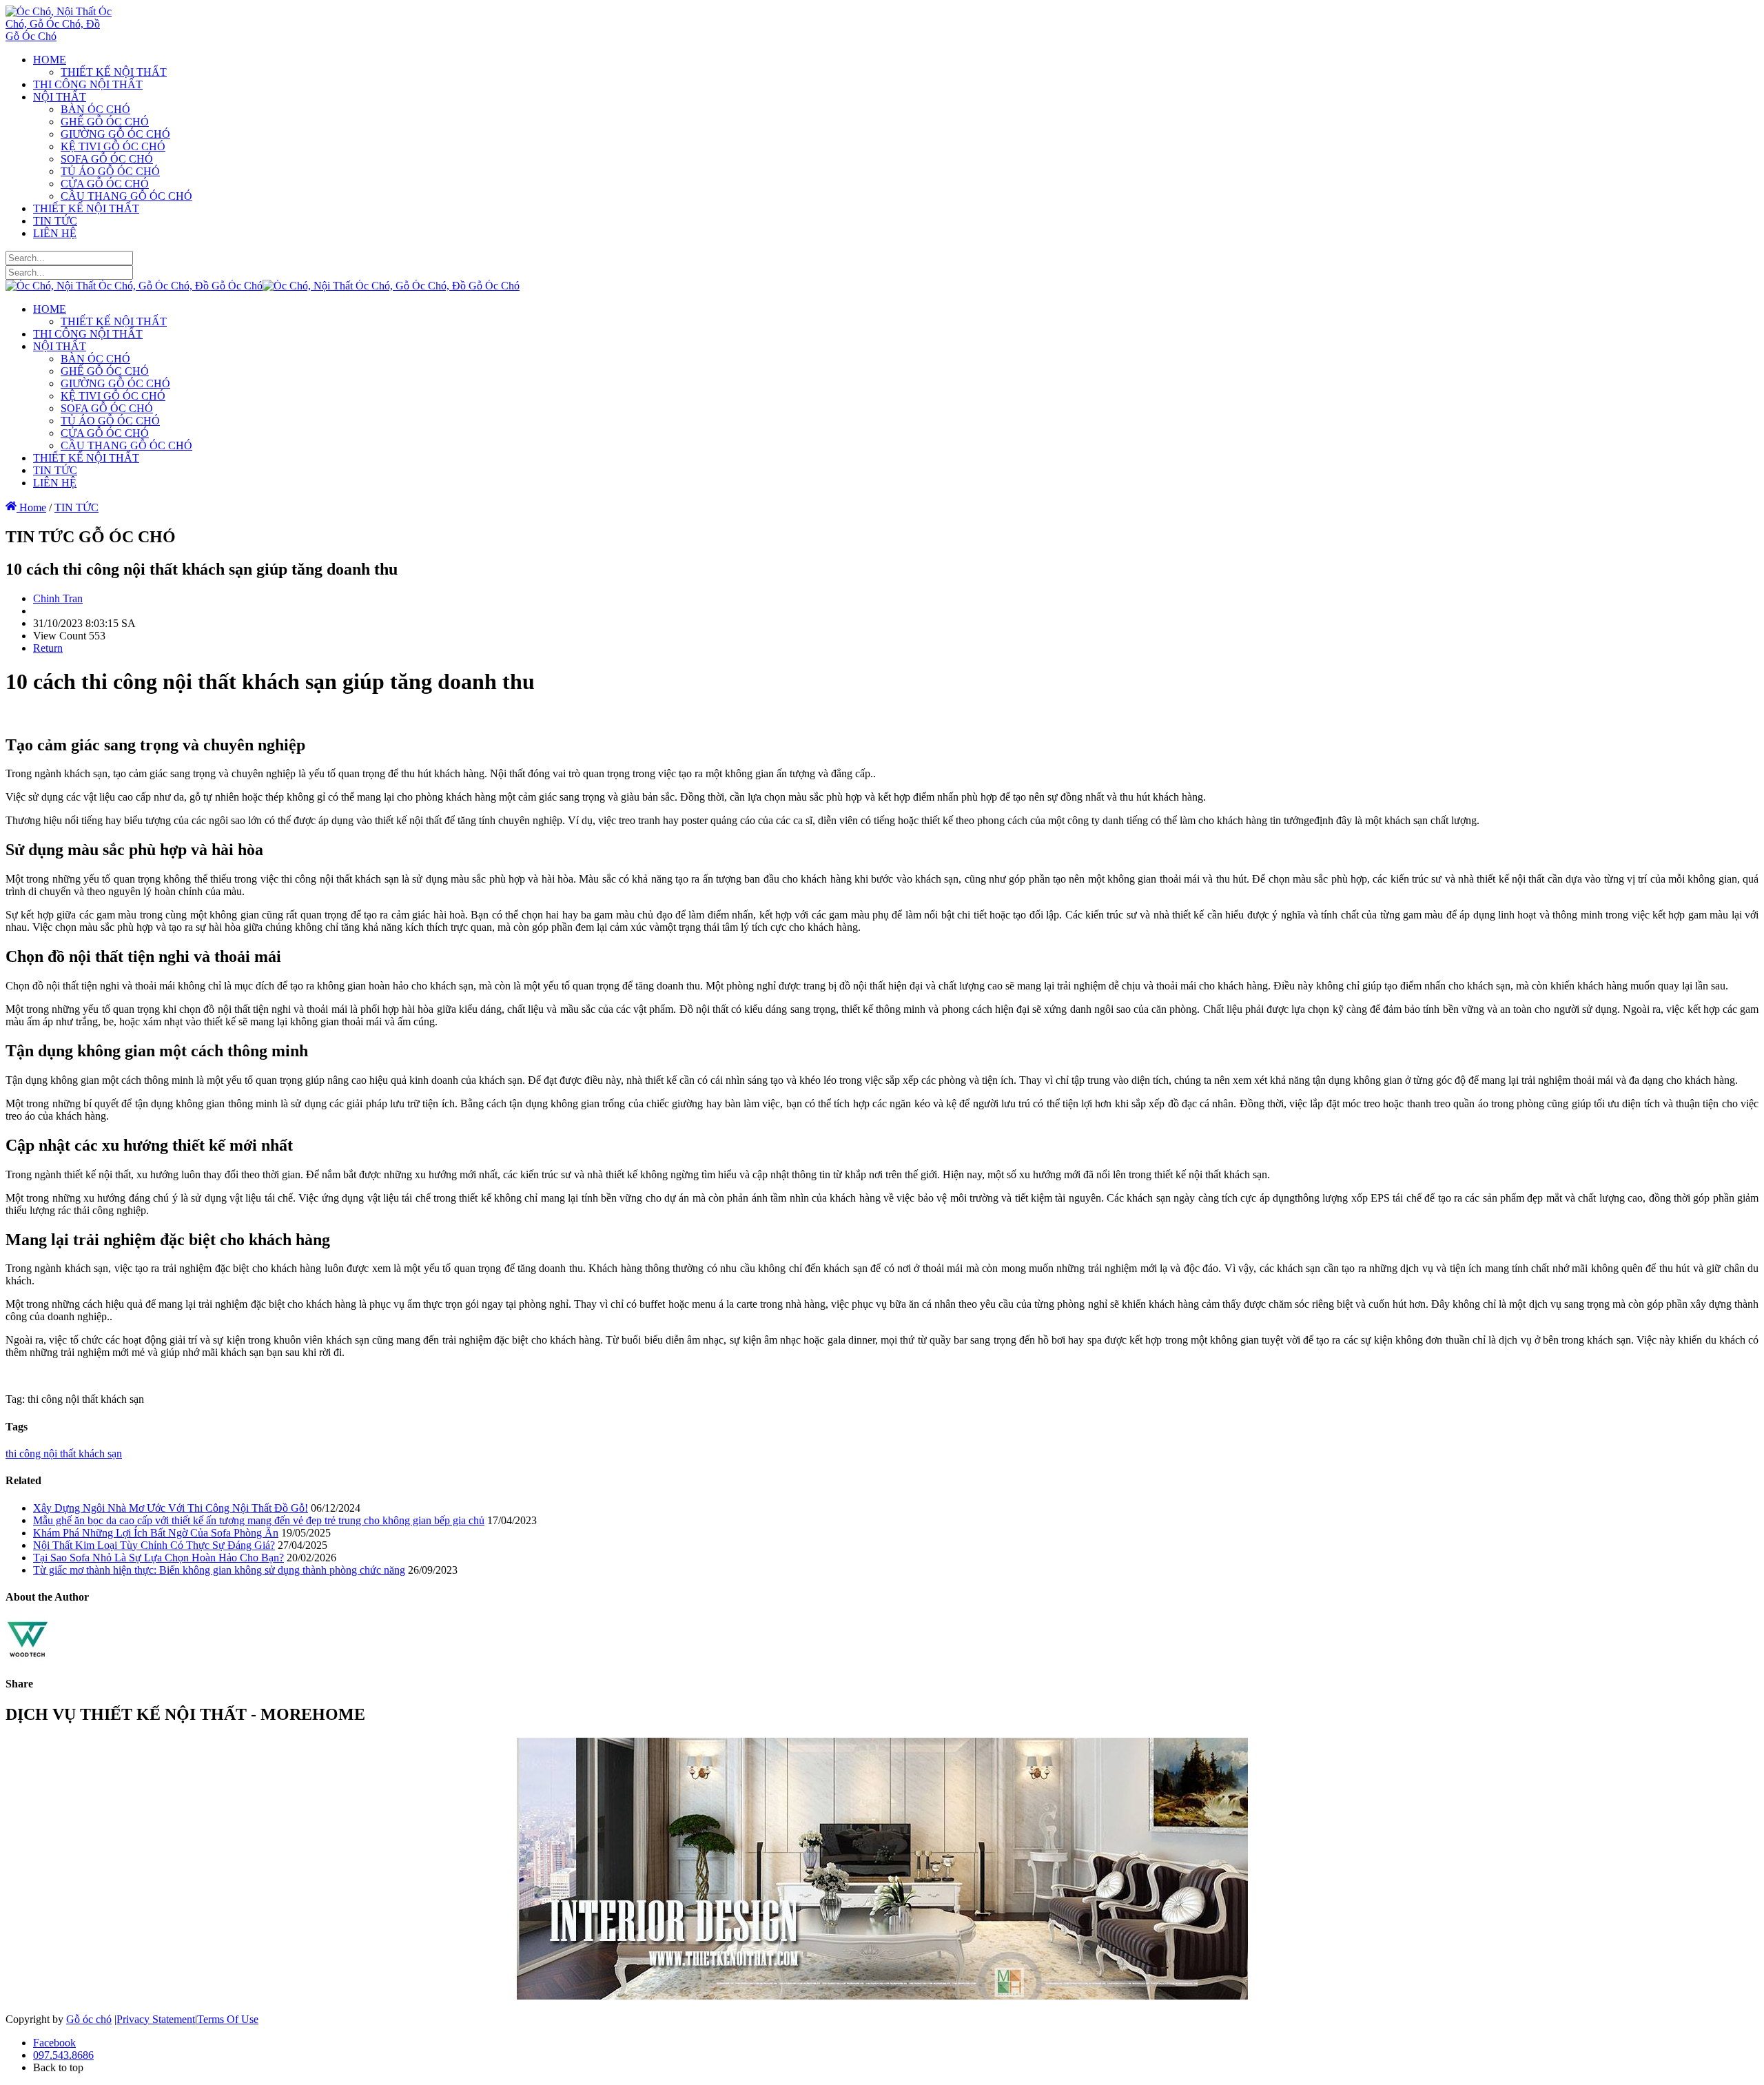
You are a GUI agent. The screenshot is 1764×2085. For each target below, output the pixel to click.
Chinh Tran (58, 598)
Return (48, 648)
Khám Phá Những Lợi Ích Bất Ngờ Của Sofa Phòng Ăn (156, 1533)
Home (31, 507)
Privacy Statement (156, 2019)
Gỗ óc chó (89, 2019)
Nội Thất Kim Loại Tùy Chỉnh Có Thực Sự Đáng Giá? (154, 1545)
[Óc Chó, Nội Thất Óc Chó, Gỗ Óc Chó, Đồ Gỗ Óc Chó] (59, 36)
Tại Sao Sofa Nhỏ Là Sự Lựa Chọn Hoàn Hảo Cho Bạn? (158, 1558)
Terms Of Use (228, 2019)
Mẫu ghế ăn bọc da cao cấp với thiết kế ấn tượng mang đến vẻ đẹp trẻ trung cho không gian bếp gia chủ (259, 1520)
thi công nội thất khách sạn (64, 1454)
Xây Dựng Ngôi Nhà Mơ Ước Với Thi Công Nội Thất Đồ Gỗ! (171, 1508)
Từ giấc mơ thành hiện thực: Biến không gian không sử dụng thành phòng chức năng (219, 1570)
